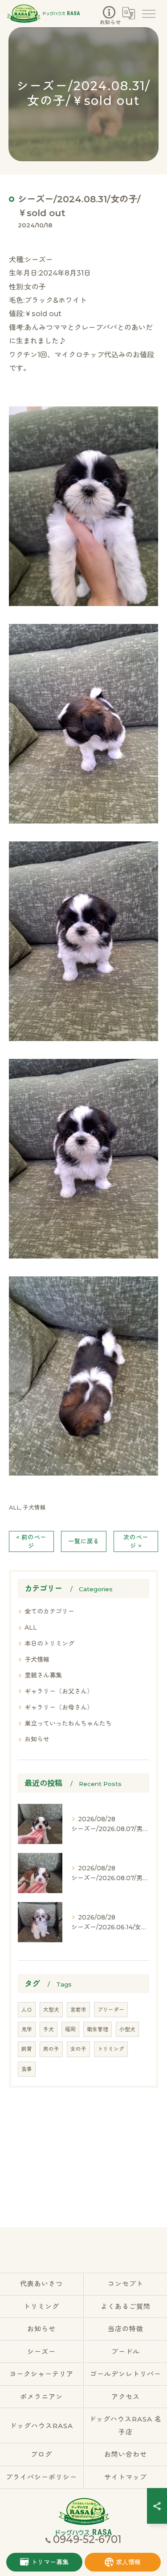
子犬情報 (34, 1508)
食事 (27, 2069)
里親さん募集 (43, 1675)
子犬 (49, 2029)
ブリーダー (111, 2010)
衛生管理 (98, 2029)
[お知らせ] (109, 11)
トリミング (111, 2049)
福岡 (70, 2029)
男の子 (51, 2049)
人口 (27, 2010)
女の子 (78, 2049)
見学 (27, 2029)
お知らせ (37, 1739)
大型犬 (51, 2010)
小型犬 (127, 2029)
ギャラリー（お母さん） (59, 1707)
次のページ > (136, 1541)
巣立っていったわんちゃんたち (68, 1723)
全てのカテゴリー (49, 1611)
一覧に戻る (84, 1541)
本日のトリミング (49, 1643)
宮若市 (78, 2010)
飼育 (27, 2049)
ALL (14, 1508)
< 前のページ (31, 1541)
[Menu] (148, 13)
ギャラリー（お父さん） (59, 1691)
